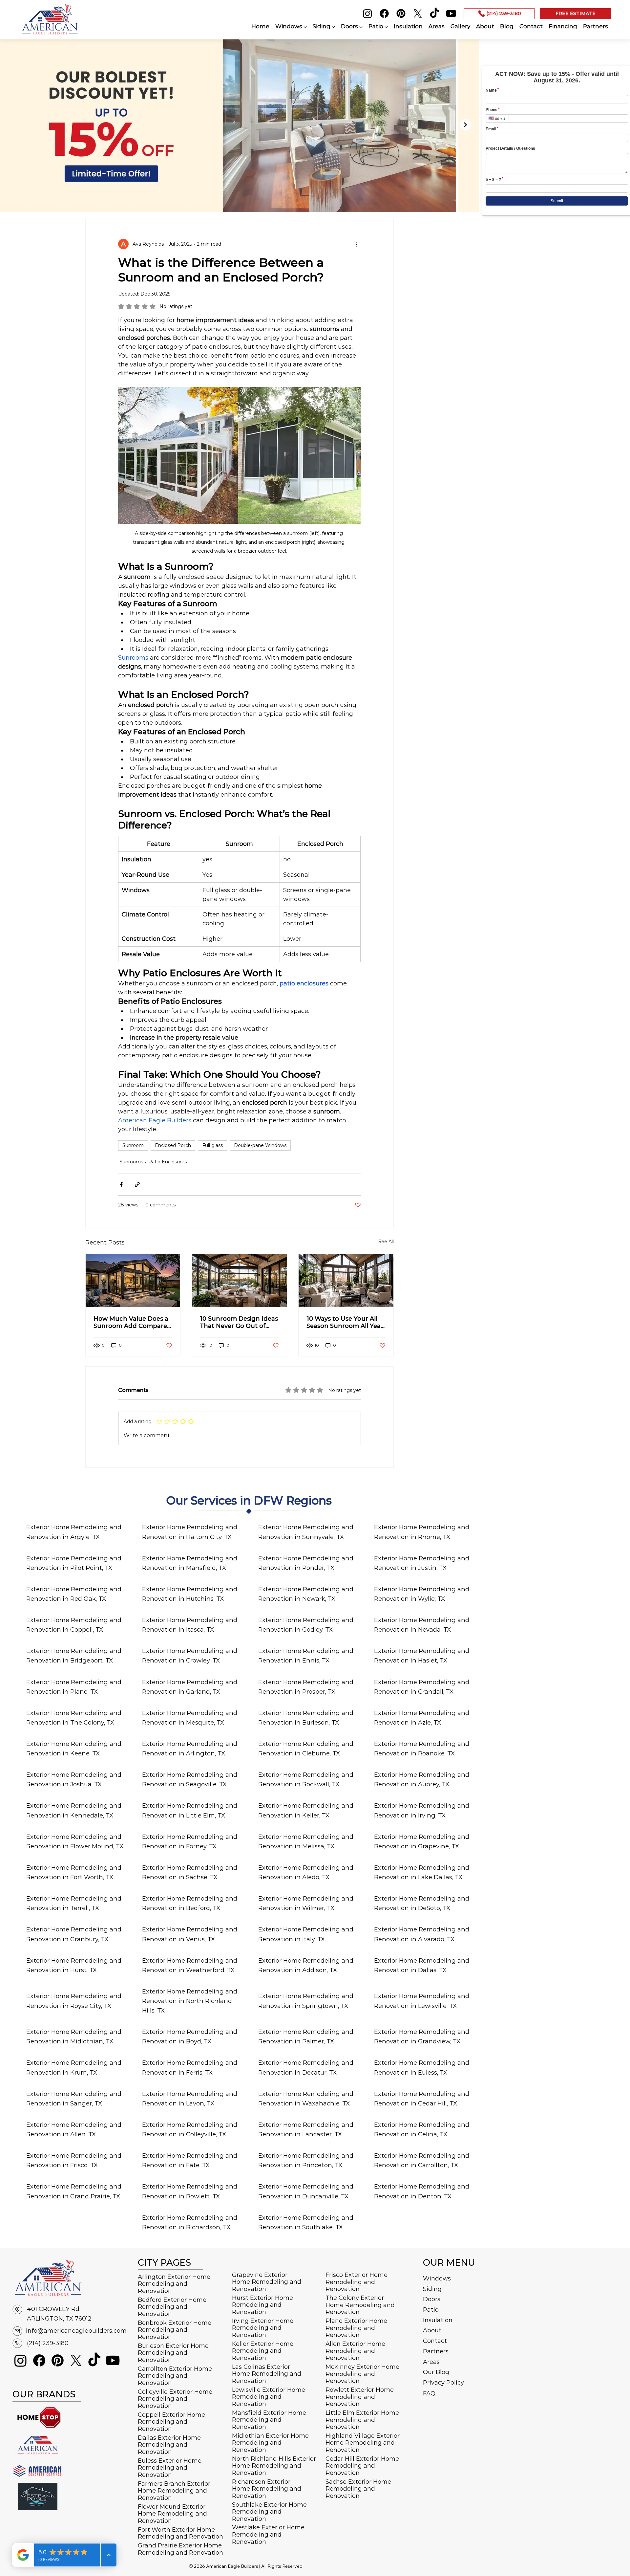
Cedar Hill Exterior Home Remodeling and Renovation (362, 2466)
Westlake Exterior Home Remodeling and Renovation (268, 2534)
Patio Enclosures (168, 1162)
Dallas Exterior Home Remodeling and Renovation (169, 2445)
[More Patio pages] (386, 27)
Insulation (438, 2320)
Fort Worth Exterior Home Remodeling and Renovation (180, 2533)
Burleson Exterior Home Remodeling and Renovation (173, 2353)
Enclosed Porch (173, 1145)
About (432, 2330)
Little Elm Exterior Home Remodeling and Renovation (362, 2420)
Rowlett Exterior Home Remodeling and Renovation (360, 2397)
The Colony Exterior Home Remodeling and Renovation (360, 2305)
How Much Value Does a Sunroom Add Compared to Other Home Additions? (132, 1322)
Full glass (212, 1145)
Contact (435, 2341)
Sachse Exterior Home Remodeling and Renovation (358, 2489)
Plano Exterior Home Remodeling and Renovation (356, 2328)
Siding (432, 2289)
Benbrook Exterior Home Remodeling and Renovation (175, 2330)
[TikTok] (434, 13)
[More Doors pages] (361, 27)
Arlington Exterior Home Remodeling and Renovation (174, 2284)
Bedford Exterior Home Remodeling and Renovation (172, 2307)
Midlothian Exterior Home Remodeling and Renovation (270, 2443)
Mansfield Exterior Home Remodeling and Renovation (269, 2420)
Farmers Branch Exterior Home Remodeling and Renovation (174, 2491)
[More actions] (357, 244)
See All (386, 1242)
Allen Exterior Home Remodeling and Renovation (355, 2351)
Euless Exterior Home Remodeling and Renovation (170, 2468)
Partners (436, 2351)
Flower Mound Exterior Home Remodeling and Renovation (172, 2514)
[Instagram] (367, 13)
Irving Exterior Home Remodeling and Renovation (263, 2328)
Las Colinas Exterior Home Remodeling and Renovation (267, 2374)
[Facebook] (384, 13)
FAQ (429, 2393)
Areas (431, 2362)
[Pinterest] (401, 13)
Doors (432, 2299)
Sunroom (133, 1145)
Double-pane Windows (260, 1145)
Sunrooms (131, 1162)
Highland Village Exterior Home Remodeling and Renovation (363, 2443)
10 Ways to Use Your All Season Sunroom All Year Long (345, 1322)
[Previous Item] (13, 125)
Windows (437, 2279)
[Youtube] (451, 13)
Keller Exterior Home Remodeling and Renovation (263, 2351)
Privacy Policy (443, 2383)
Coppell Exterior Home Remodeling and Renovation (171, 2422)
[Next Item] (465, 125)
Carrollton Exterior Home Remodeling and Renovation (175, 2376)
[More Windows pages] (305, 27)
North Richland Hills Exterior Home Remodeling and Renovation (274, 2466)
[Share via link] (137, 1185)
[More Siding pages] (333, 27)
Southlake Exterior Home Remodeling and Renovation (269, 2512)
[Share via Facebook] (121, 1185)
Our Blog (436, 2372)
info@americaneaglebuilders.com (76, 2331)
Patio (431, 2310)
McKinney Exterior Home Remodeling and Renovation (362, 2374)
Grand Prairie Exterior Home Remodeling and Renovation (180, 2549)
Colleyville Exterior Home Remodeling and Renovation (175, 2399)
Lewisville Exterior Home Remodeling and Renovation (269, 2397)
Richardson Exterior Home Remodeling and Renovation (267, 2489)
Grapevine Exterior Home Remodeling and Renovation (267, 2282)
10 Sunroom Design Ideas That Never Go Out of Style (239, 1322)
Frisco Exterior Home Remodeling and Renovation (357, 2282)
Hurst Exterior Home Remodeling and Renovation (262, 2305)
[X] (418, 13)
